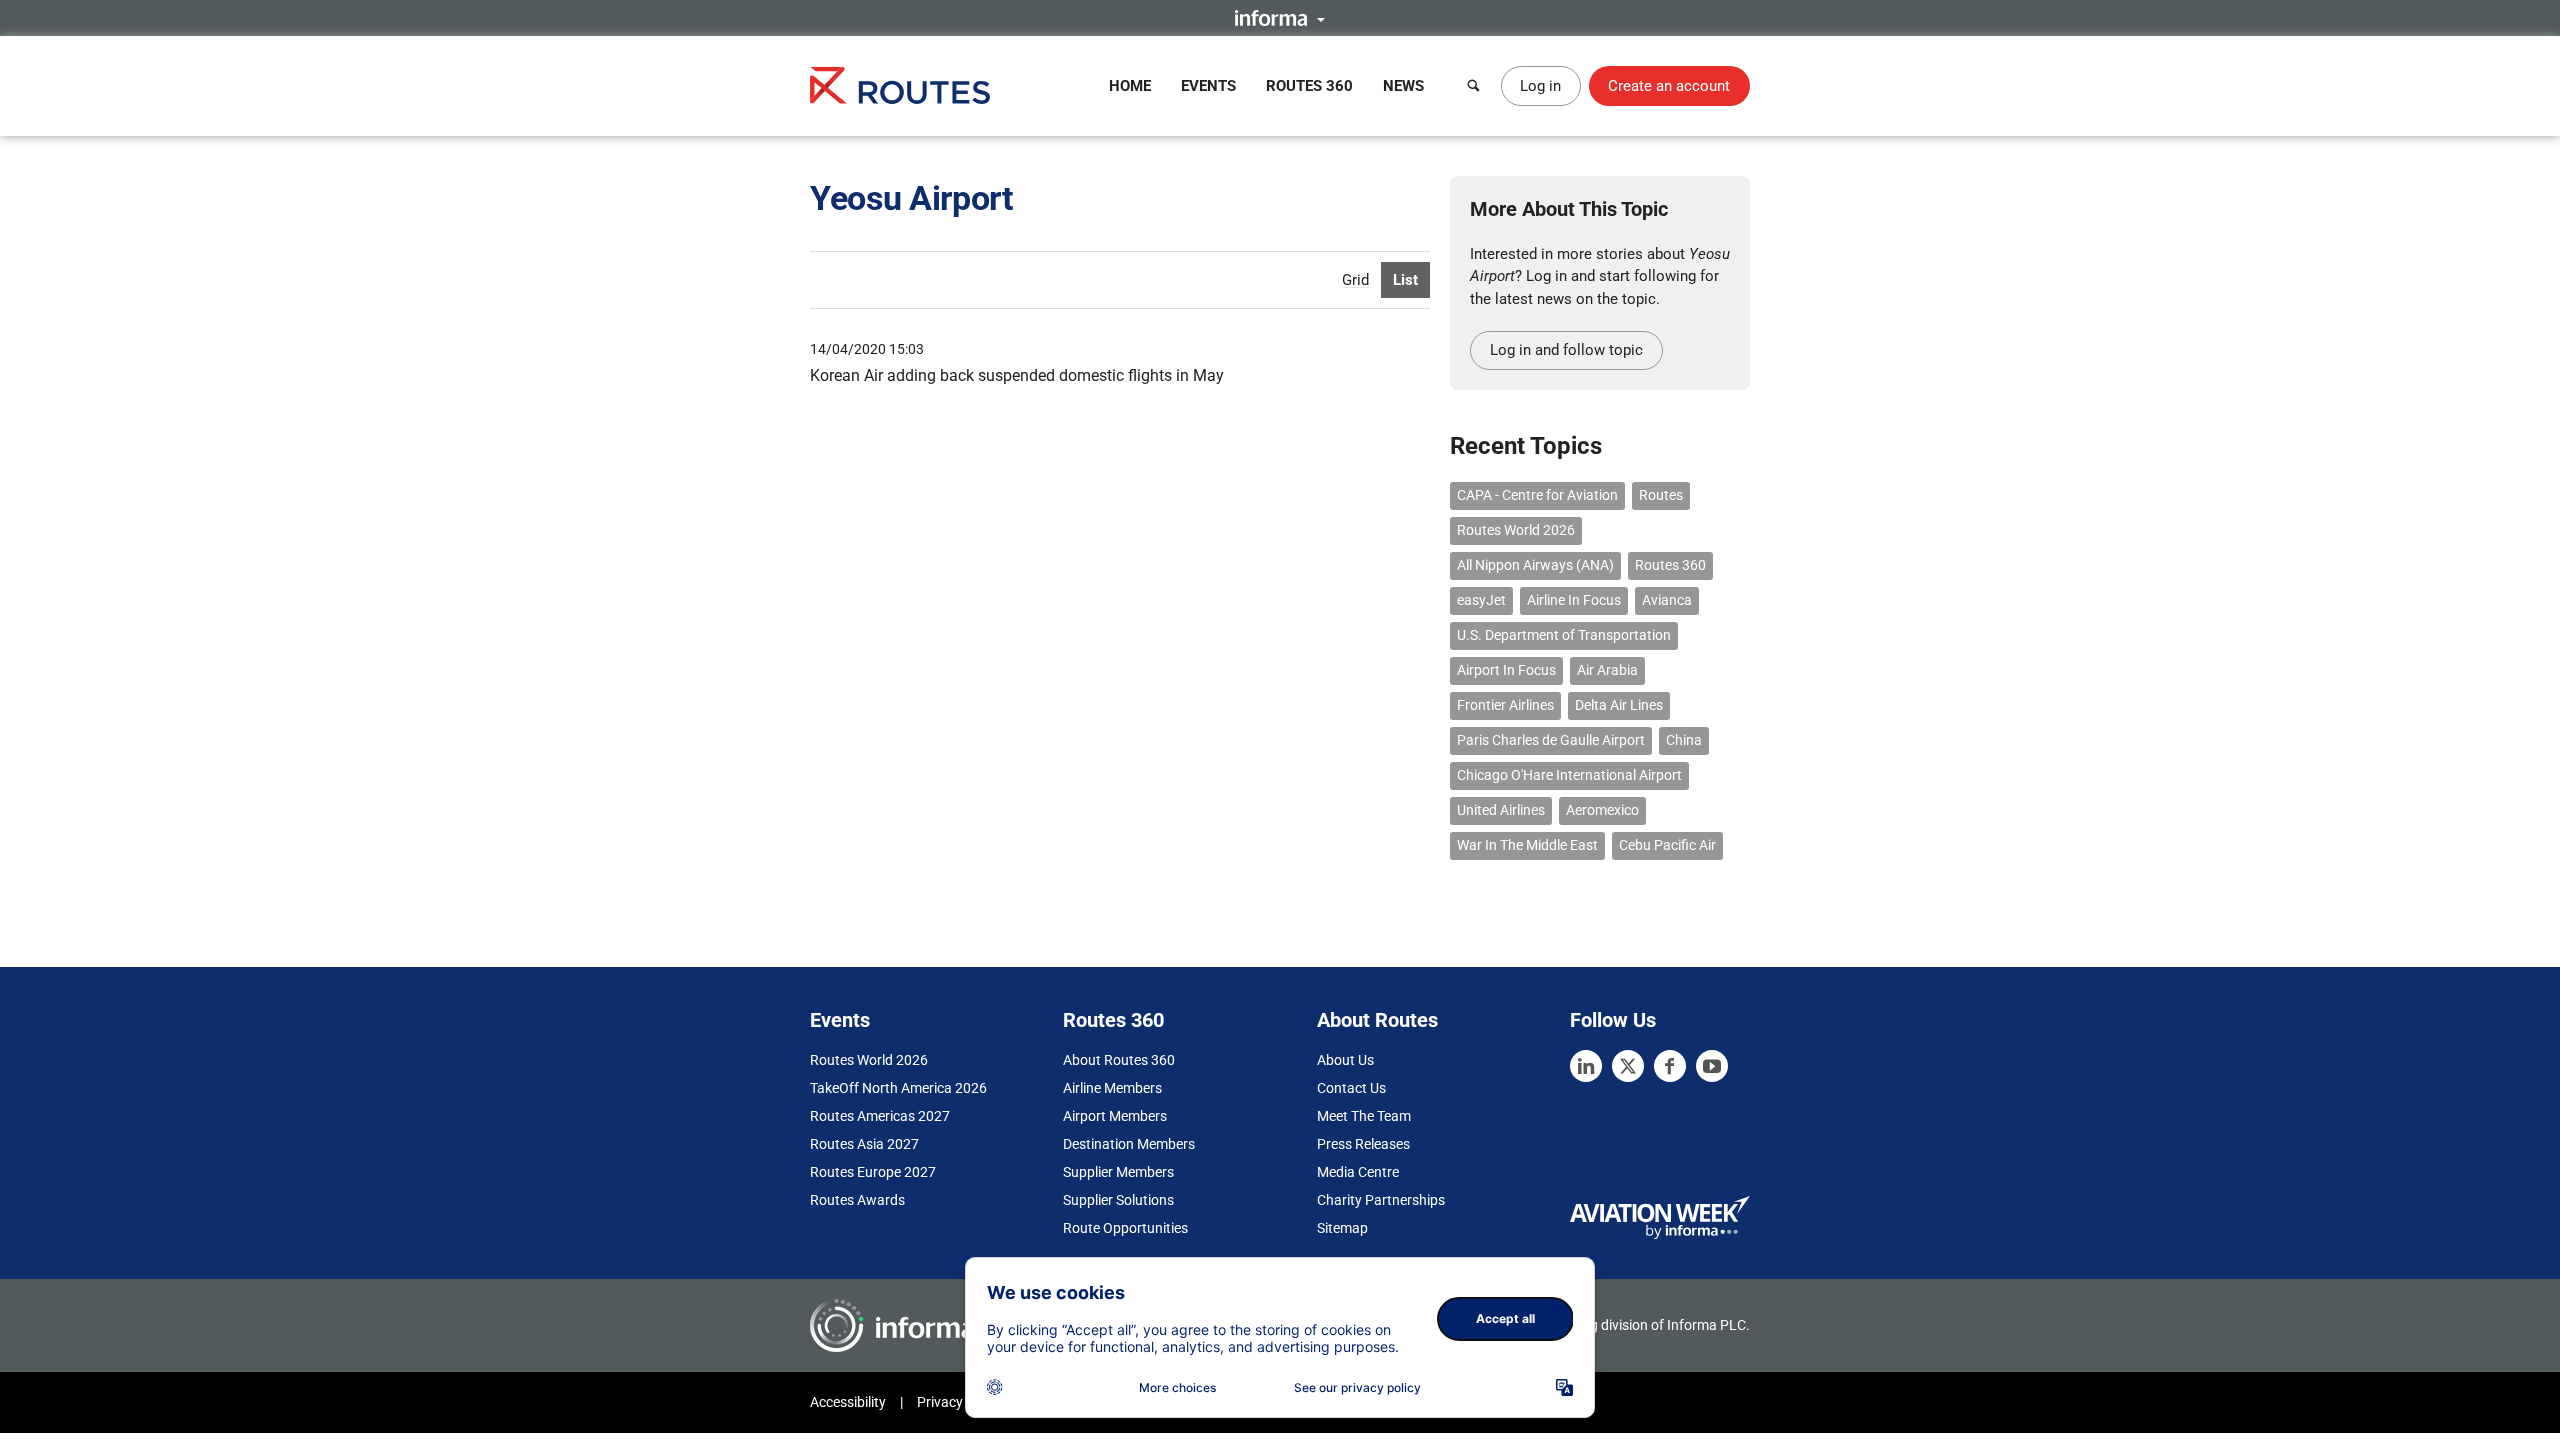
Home (1130, 86)
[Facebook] (1670, 1066)
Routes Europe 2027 (873, 1172)
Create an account (1669, 86)
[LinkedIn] (1586, 1066)
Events (1208, 86)
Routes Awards (857, 1200)
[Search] (1474, 86)
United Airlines (1501, 810)
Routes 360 (1309, 86)
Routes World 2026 (1516, 530)
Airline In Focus (1574, 600)
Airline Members (1112, 1088)
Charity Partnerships (1381, 1200)
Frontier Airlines (1505, 705)
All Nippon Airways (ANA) (1535, 565)
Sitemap (1342, 1228)
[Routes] (900, 85)
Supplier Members (1118, 1172)
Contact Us (1351, 1088)
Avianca (1667, 600)
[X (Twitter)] (1628, 1066)
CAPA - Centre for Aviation (1537, 495)
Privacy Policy (960, 1402)
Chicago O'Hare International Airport (1569, 775)
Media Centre (1358, 1172)
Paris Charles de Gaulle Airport (1551, 740)
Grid (1355, 280)
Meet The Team (1364, 1116)
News (1403, 86)
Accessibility (848, 1402)
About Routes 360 (1119, 1060)
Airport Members (1115, 1116)
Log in (1540, 86)
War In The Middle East (1527, 845)
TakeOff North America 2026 (898, 1088)
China (1684, 740)
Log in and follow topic (1566, 350)
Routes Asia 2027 (864, 1144)
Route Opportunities (1125, 1228)
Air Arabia (1607, 670)
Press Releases (1363, 1144)
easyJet (1481, 600)
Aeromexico (1602, 810)
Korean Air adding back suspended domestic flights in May (1017, 375)
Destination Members (1129, 1144)
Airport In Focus (1506, 670)
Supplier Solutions (1118, 1200)
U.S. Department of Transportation (1564, 635)
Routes (1661, 495)
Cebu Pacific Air (1667, 845)
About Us (1345, 1060)
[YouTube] (1712, 1066)
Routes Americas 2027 (880, 1116)
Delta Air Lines (1619, 705)
